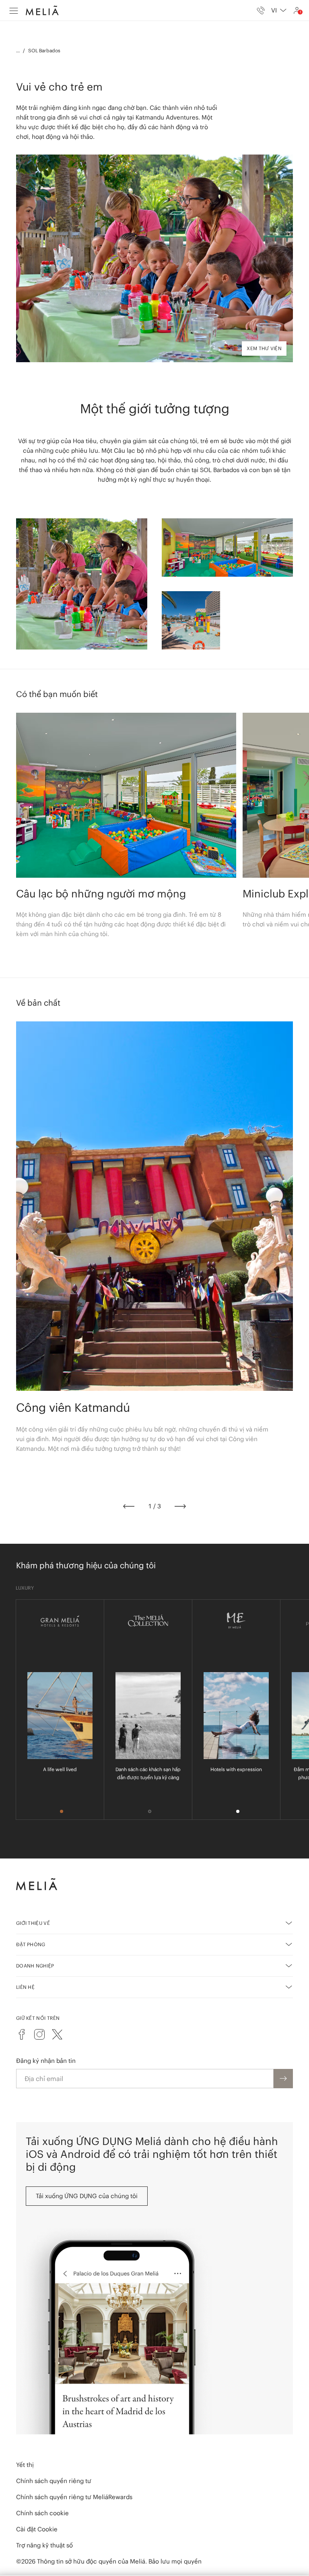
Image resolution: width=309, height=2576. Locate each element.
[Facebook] (22, 2034)
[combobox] (279, 10)
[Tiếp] (180, 1506)
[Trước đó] (129, 1506)
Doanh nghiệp (35, 1966)
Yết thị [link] (25, 2465)
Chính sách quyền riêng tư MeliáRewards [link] (74, 2497)
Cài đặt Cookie (37, 2529)
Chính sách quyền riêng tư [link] (54, 2481)
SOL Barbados (44, 51)
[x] (57, 2034)
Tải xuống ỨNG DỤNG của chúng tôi (87, 2196)
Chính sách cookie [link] (42, 2513)
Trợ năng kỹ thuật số (44, 2545)
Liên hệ (25, 1987)
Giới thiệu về (33, 1923)
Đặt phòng (31, 1944)
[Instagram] (39, 2034)
